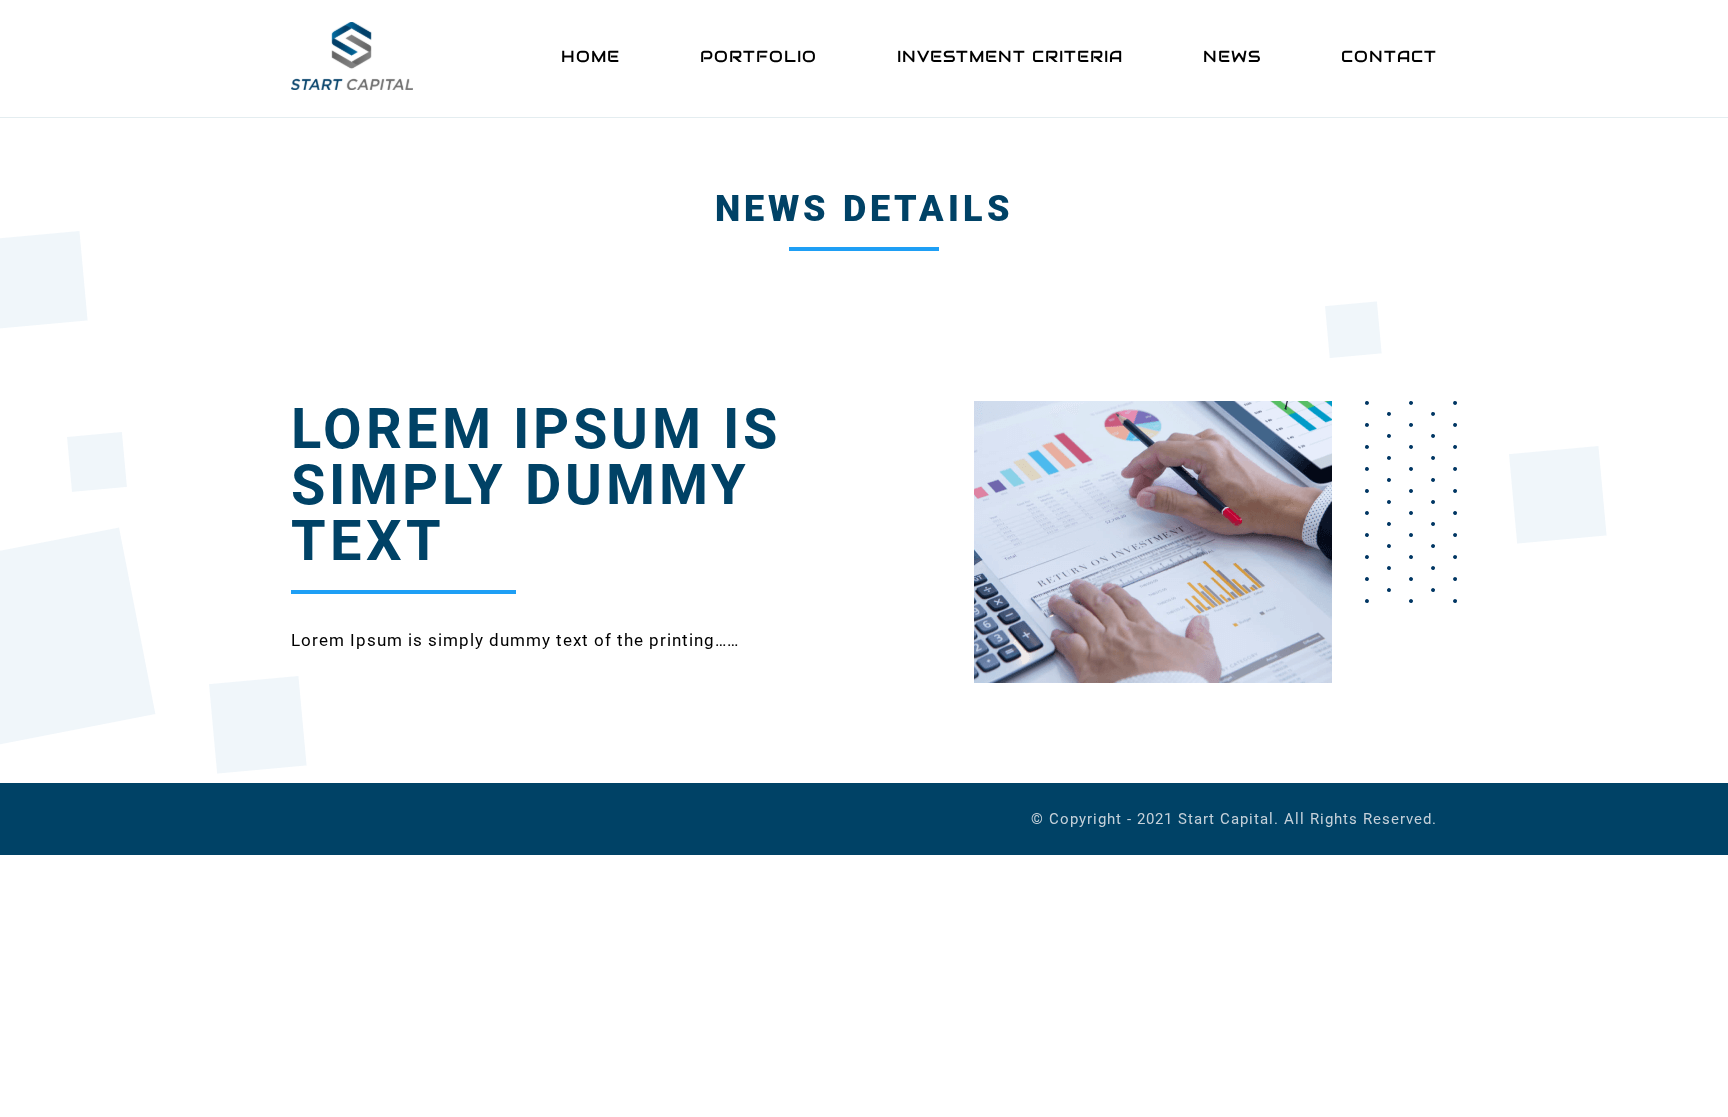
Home (590, 56)
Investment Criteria (1010, 56)
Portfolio (758, 56)
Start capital (1226, 819)
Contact (1389, 56)
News (1232, 56)
